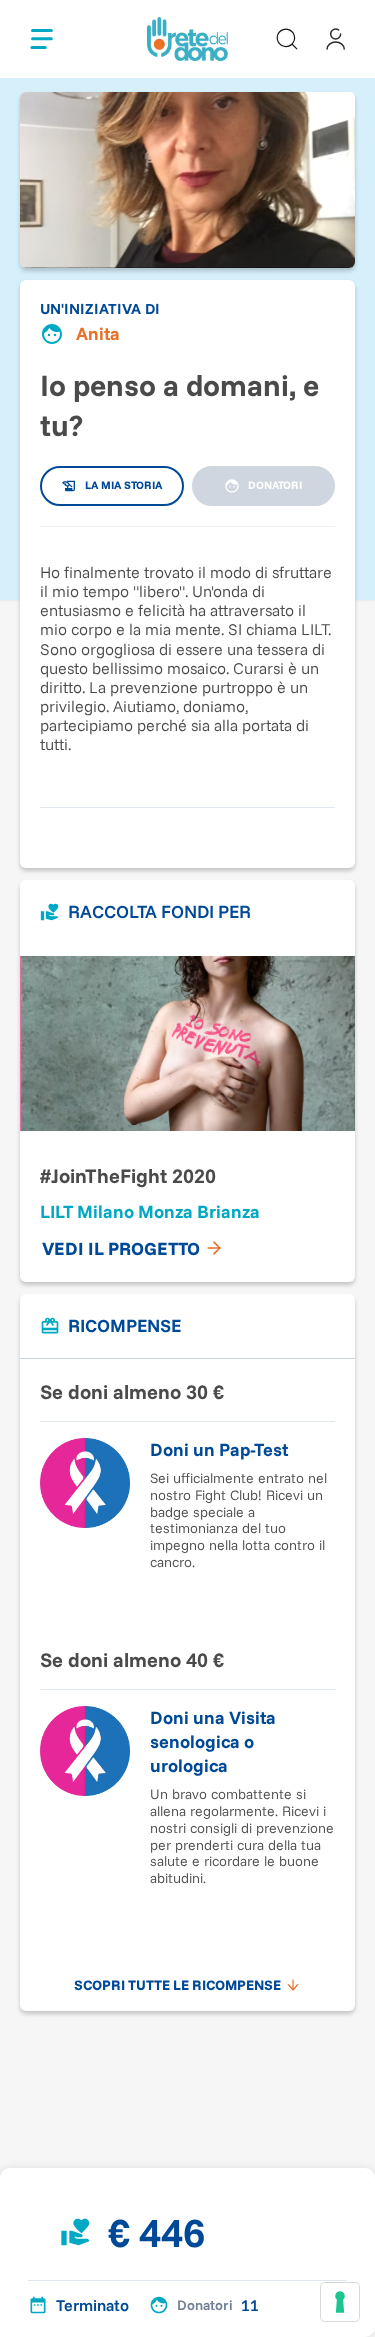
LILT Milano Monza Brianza (150, 1211)
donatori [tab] (275, 485)
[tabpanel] (187, 657)
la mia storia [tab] (123, 485)
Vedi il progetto (121, 1248)
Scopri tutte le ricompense (177, 1985)
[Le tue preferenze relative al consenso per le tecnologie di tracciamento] (340, 2302)
